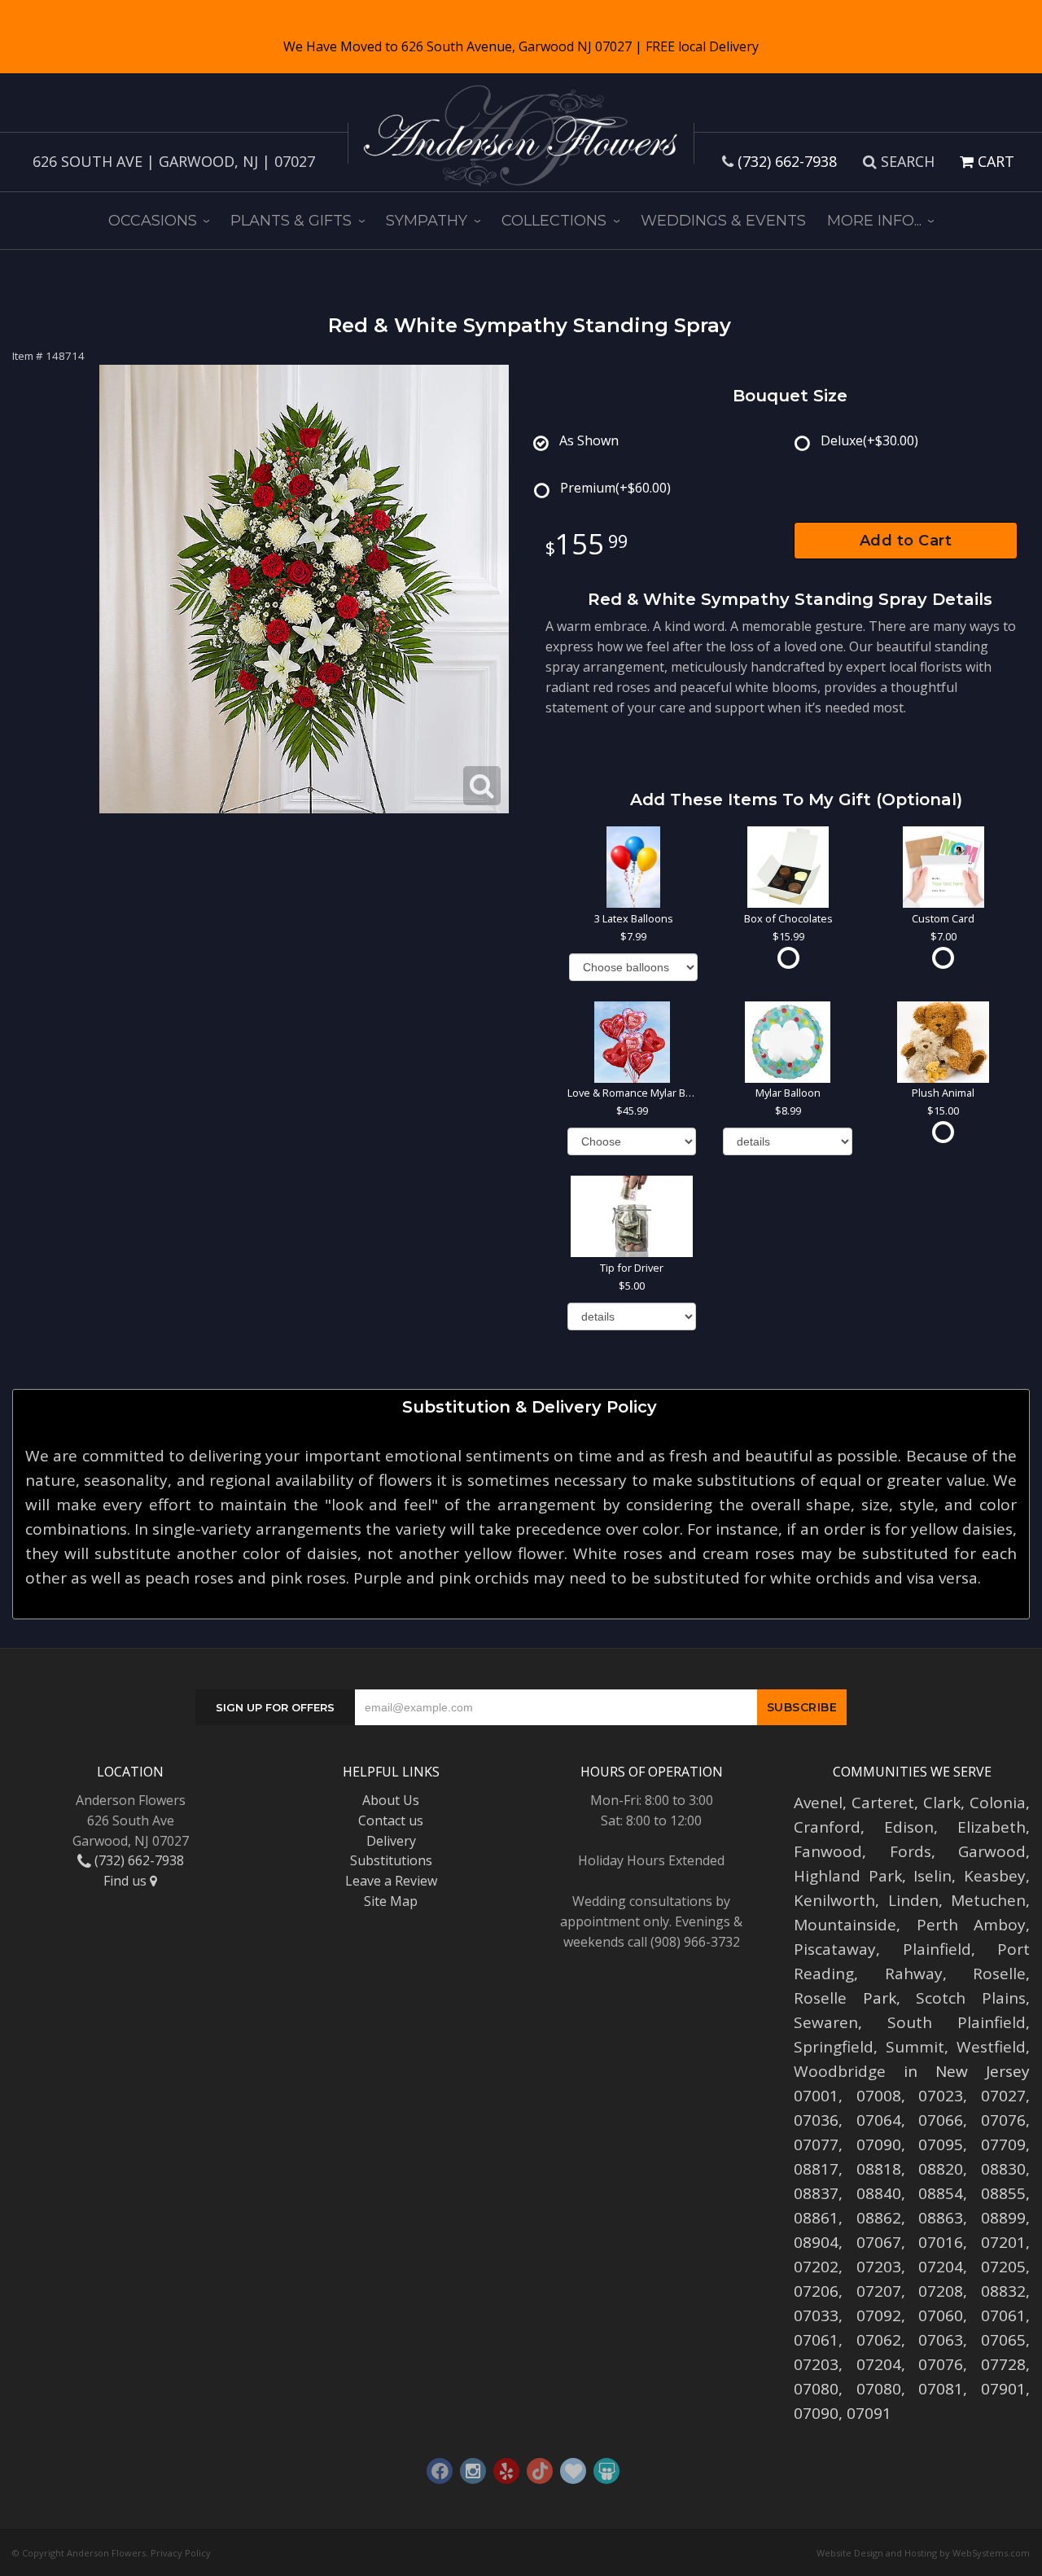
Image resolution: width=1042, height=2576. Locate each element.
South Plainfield (957, 2022)
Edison (909, 1827)
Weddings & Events (723, 221)
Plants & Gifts (291, 221)
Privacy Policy (181, 2553)
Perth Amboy (972, 1925)
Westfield (991, 2047)
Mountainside (845, 1925)
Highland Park (848, 1876)
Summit (915, 2047)
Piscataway (835, 1949)
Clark (942, 1803)
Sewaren (826, 2022)
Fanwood (828, 1851)
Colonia (998, 1803)
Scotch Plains (971, 1998)
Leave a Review (391, 1881)
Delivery (391, 1841)
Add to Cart (906, 541)
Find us (127, 1881)
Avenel (818, 1803)
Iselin (933, 1876)
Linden (913, 1900)
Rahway (914, 1974)
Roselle (999, 1974)
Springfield (834, 2047)
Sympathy (427, 221)
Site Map (391, 1901)
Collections (554, 221)
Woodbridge (840, 2071)
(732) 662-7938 (787, 161)
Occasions (153, 221)
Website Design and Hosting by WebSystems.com (923, 2553)
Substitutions (391, 1860)
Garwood (992, 1851)
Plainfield (937, 1949)
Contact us (391, 1820)
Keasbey (995, 1876)
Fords (911, 1851)
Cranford (827, 1827)
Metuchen (988, 1900)
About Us (391, 1800)
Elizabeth (992, 1827)
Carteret (883, 1803)
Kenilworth (834, 1900)
